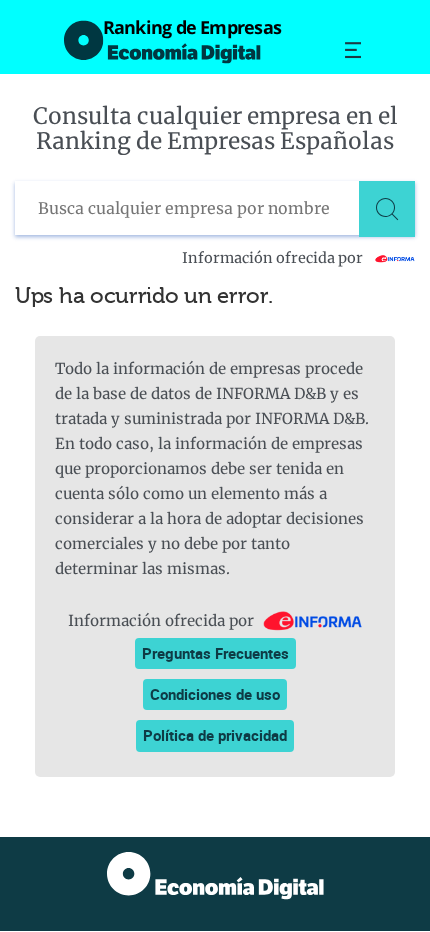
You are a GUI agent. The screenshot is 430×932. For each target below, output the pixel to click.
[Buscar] (387, 209)
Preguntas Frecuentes (215, 653)
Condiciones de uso (215, 694)
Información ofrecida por (274, 258)
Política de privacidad (215, 735)
